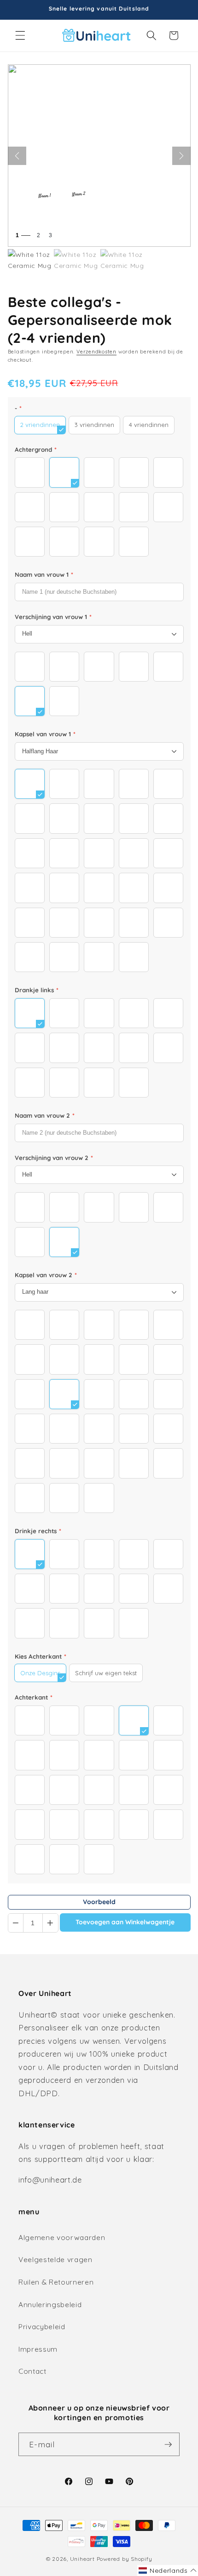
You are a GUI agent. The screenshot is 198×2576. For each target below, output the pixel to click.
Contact (32, 2371)
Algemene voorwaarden (62, 2238)
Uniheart (82, 2559)
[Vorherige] (17, 156)
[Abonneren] (168, 2445)
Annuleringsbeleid (50, 2305)
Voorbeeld (99, 1902)
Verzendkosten (96, 352)
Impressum (38, 2349)
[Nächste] (181, 156)
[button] (20, 35)
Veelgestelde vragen (55, 2260)
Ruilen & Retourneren (56, 2282)
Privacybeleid (42, 2327)
